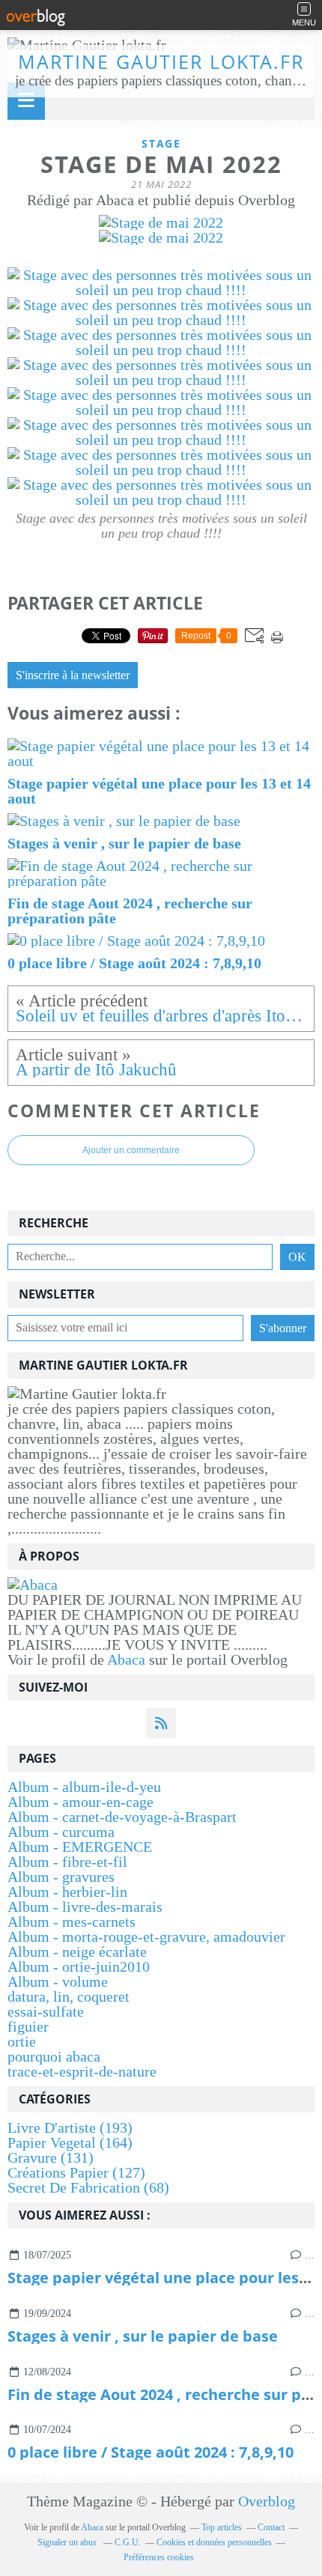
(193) (70, 2127)
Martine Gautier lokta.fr (161, 61)
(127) (76, 2172)
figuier (28, 2026)
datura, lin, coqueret (69, 1996)
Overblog (267, 2501)
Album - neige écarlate (77, 1951)
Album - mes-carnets (72, 1922)
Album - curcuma (61, 1832)
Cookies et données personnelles (214, 2542)
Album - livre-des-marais (85, 1907)
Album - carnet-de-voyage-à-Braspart (122, 1817)
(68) (88, 2187)
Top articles (222, 2527)
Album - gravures (61, 1877)
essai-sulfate (46, 2011)
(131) (51, 2157)
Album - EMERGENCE (80, 1847)
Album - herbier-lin (67, 1892)
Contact (271, 2527)
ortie (22, 2041)
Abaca (126, 1659)
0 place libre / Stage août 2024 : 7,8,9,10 (151, 2452)
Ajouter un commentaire (131, 1150)
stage (161, 143)
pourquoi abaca (54, 2056)
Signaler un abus (68, 2542)
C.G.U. (128, 2542)
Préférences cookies (159, 2557)
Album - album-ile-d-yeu (84, 1787)
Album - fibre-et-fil (67, 1862)
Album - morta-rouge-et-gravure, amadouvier (146, 1936)
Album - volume (58, 1981)
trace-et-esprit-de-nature (82, 2071)
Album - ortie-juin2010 (79, 1966)
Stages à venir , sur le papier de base (143, 2336)
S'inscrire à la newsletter (73, 675)
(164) (70, 2142)
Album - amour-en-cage (80, 1802)
